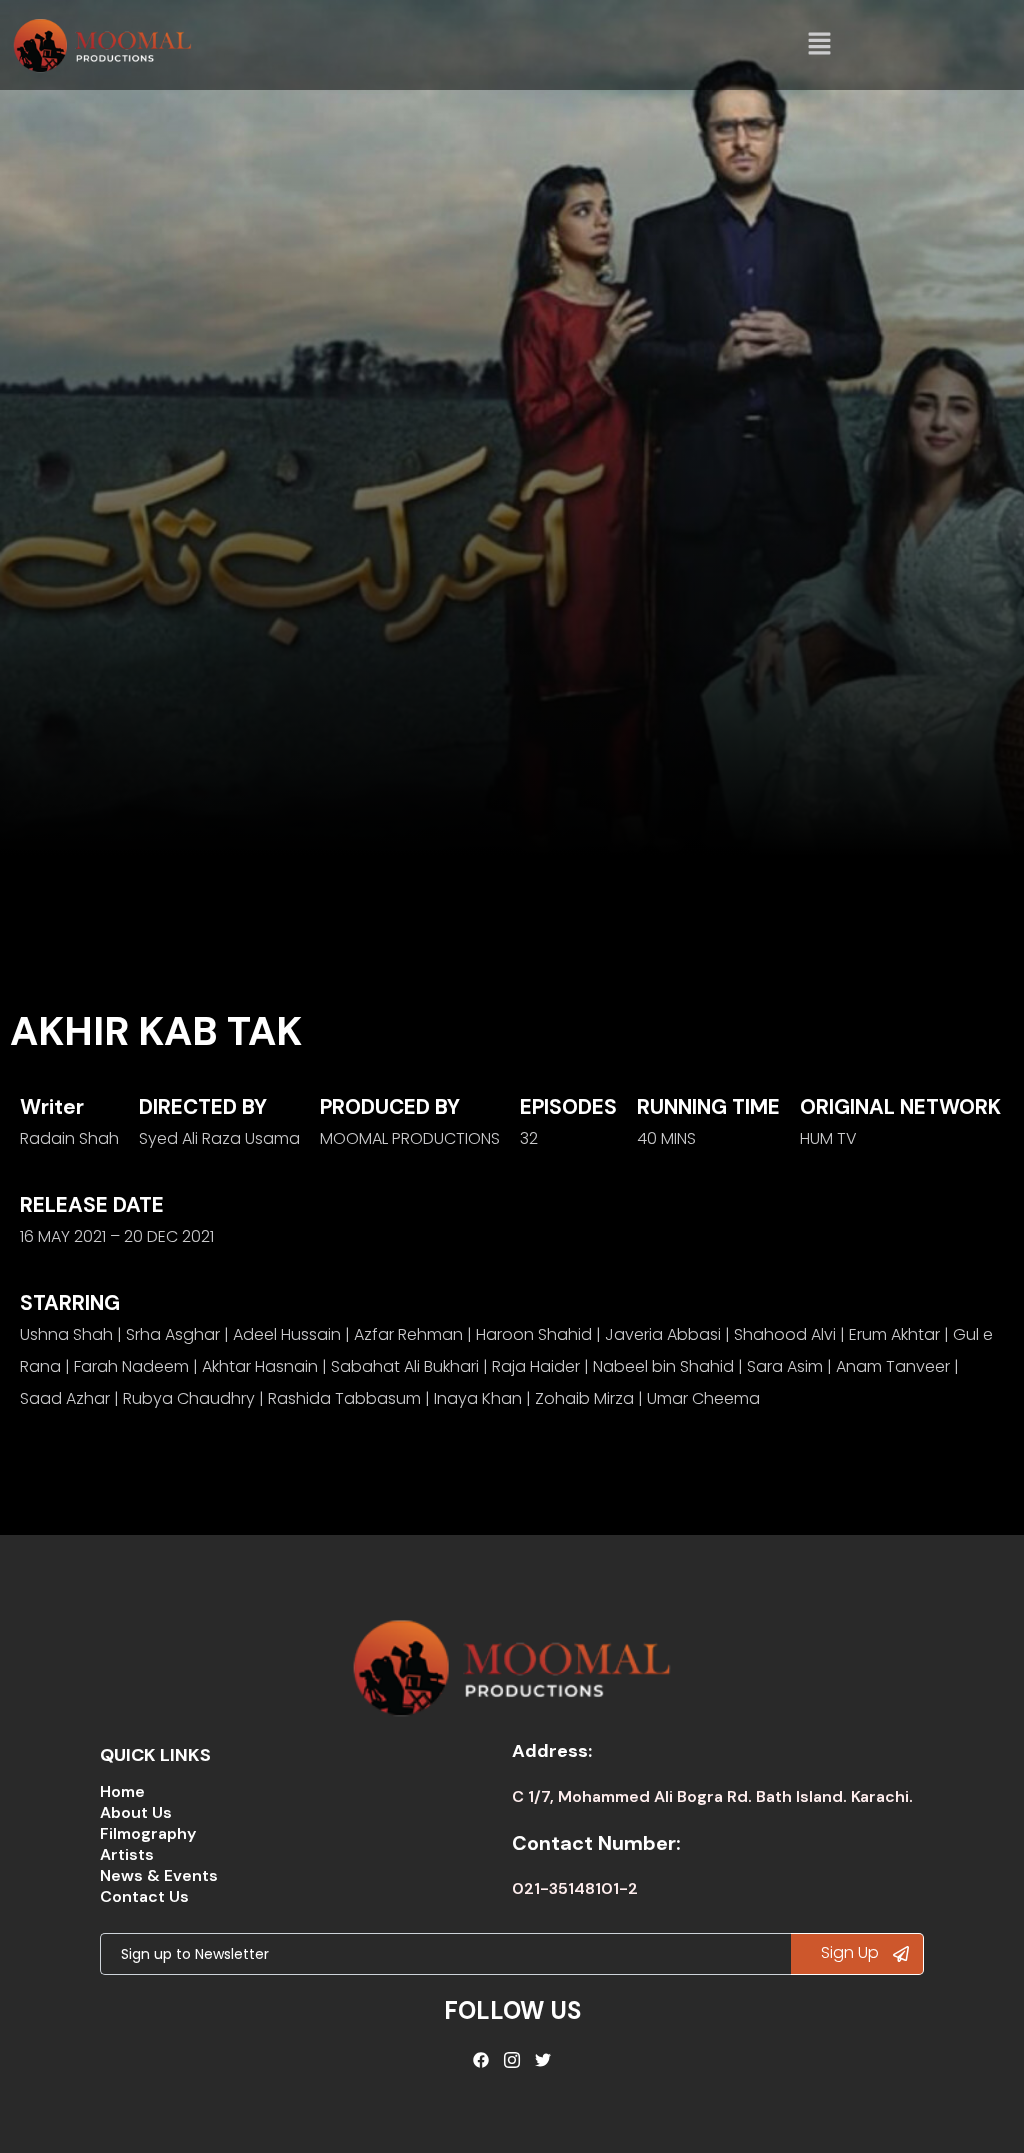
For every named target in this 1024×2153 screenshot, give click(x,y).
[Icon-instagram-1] (512, 2060)
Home (122, 1791)
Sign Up (852, 1952)
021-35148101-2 (575, 1888)
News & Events (159, 1875)
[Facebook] (482, 2060)
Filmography (148, 1833)
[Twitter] (543, 2060)
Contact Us (144, 1896)
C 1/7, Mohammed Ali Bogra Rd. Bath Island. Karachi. (712, 1796)
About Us (136, 1812)
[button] (820, 45)
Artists (127, 1854)
